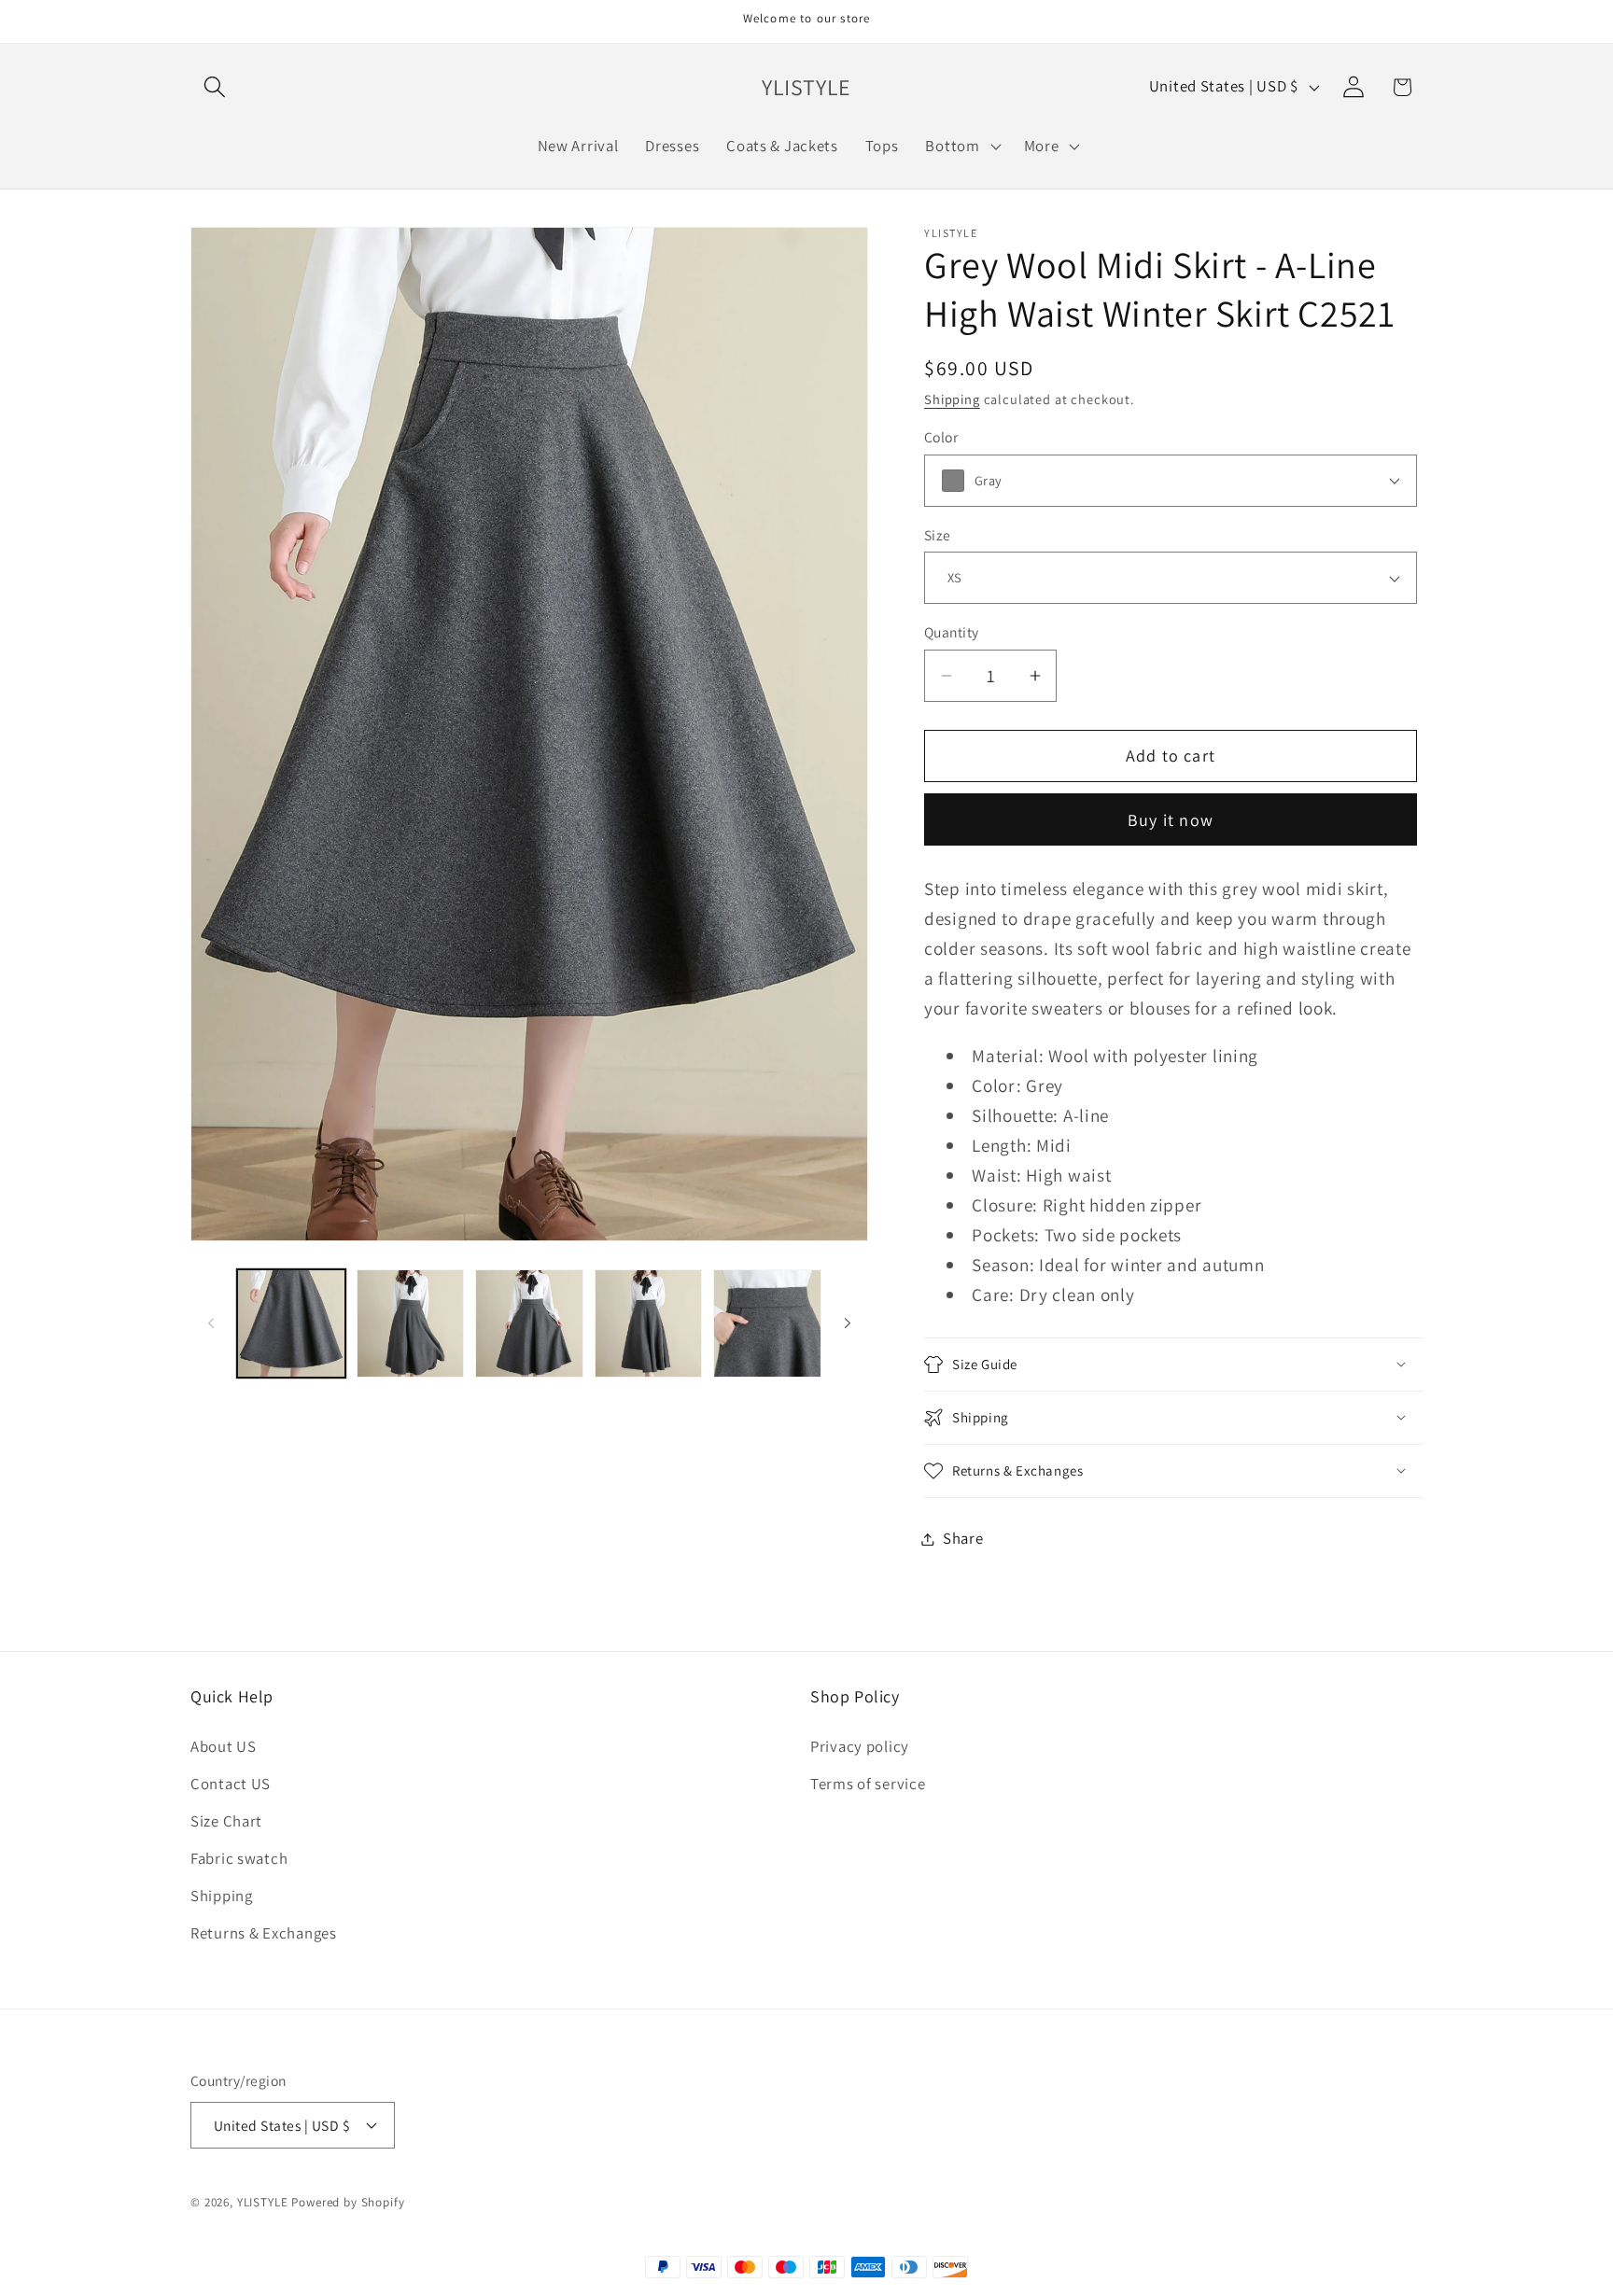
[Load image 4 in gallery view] (649, 1323)
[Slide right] (848, 1323)
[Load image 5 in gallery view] (767, 1323)
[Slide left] (211, 1323)
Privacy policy (860, 1746)
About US (224, 1746)
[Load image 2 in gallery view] (411, 1323)
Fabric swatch (239, 1858)
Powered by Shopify (348, 2202)
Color (941, 437)
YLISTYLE (263, 2202)
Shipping (952, 399)
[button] (215, 87)
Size (938, 535)
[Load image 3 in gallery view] (529, 1323)
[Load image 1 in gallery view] (291, 1323)
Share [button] (963, 1538)
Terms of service (868, 1784)
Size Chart (226, 1821)
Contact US (231, 1784)
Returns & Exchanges (264, 1933)
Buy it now (1171, 820)
